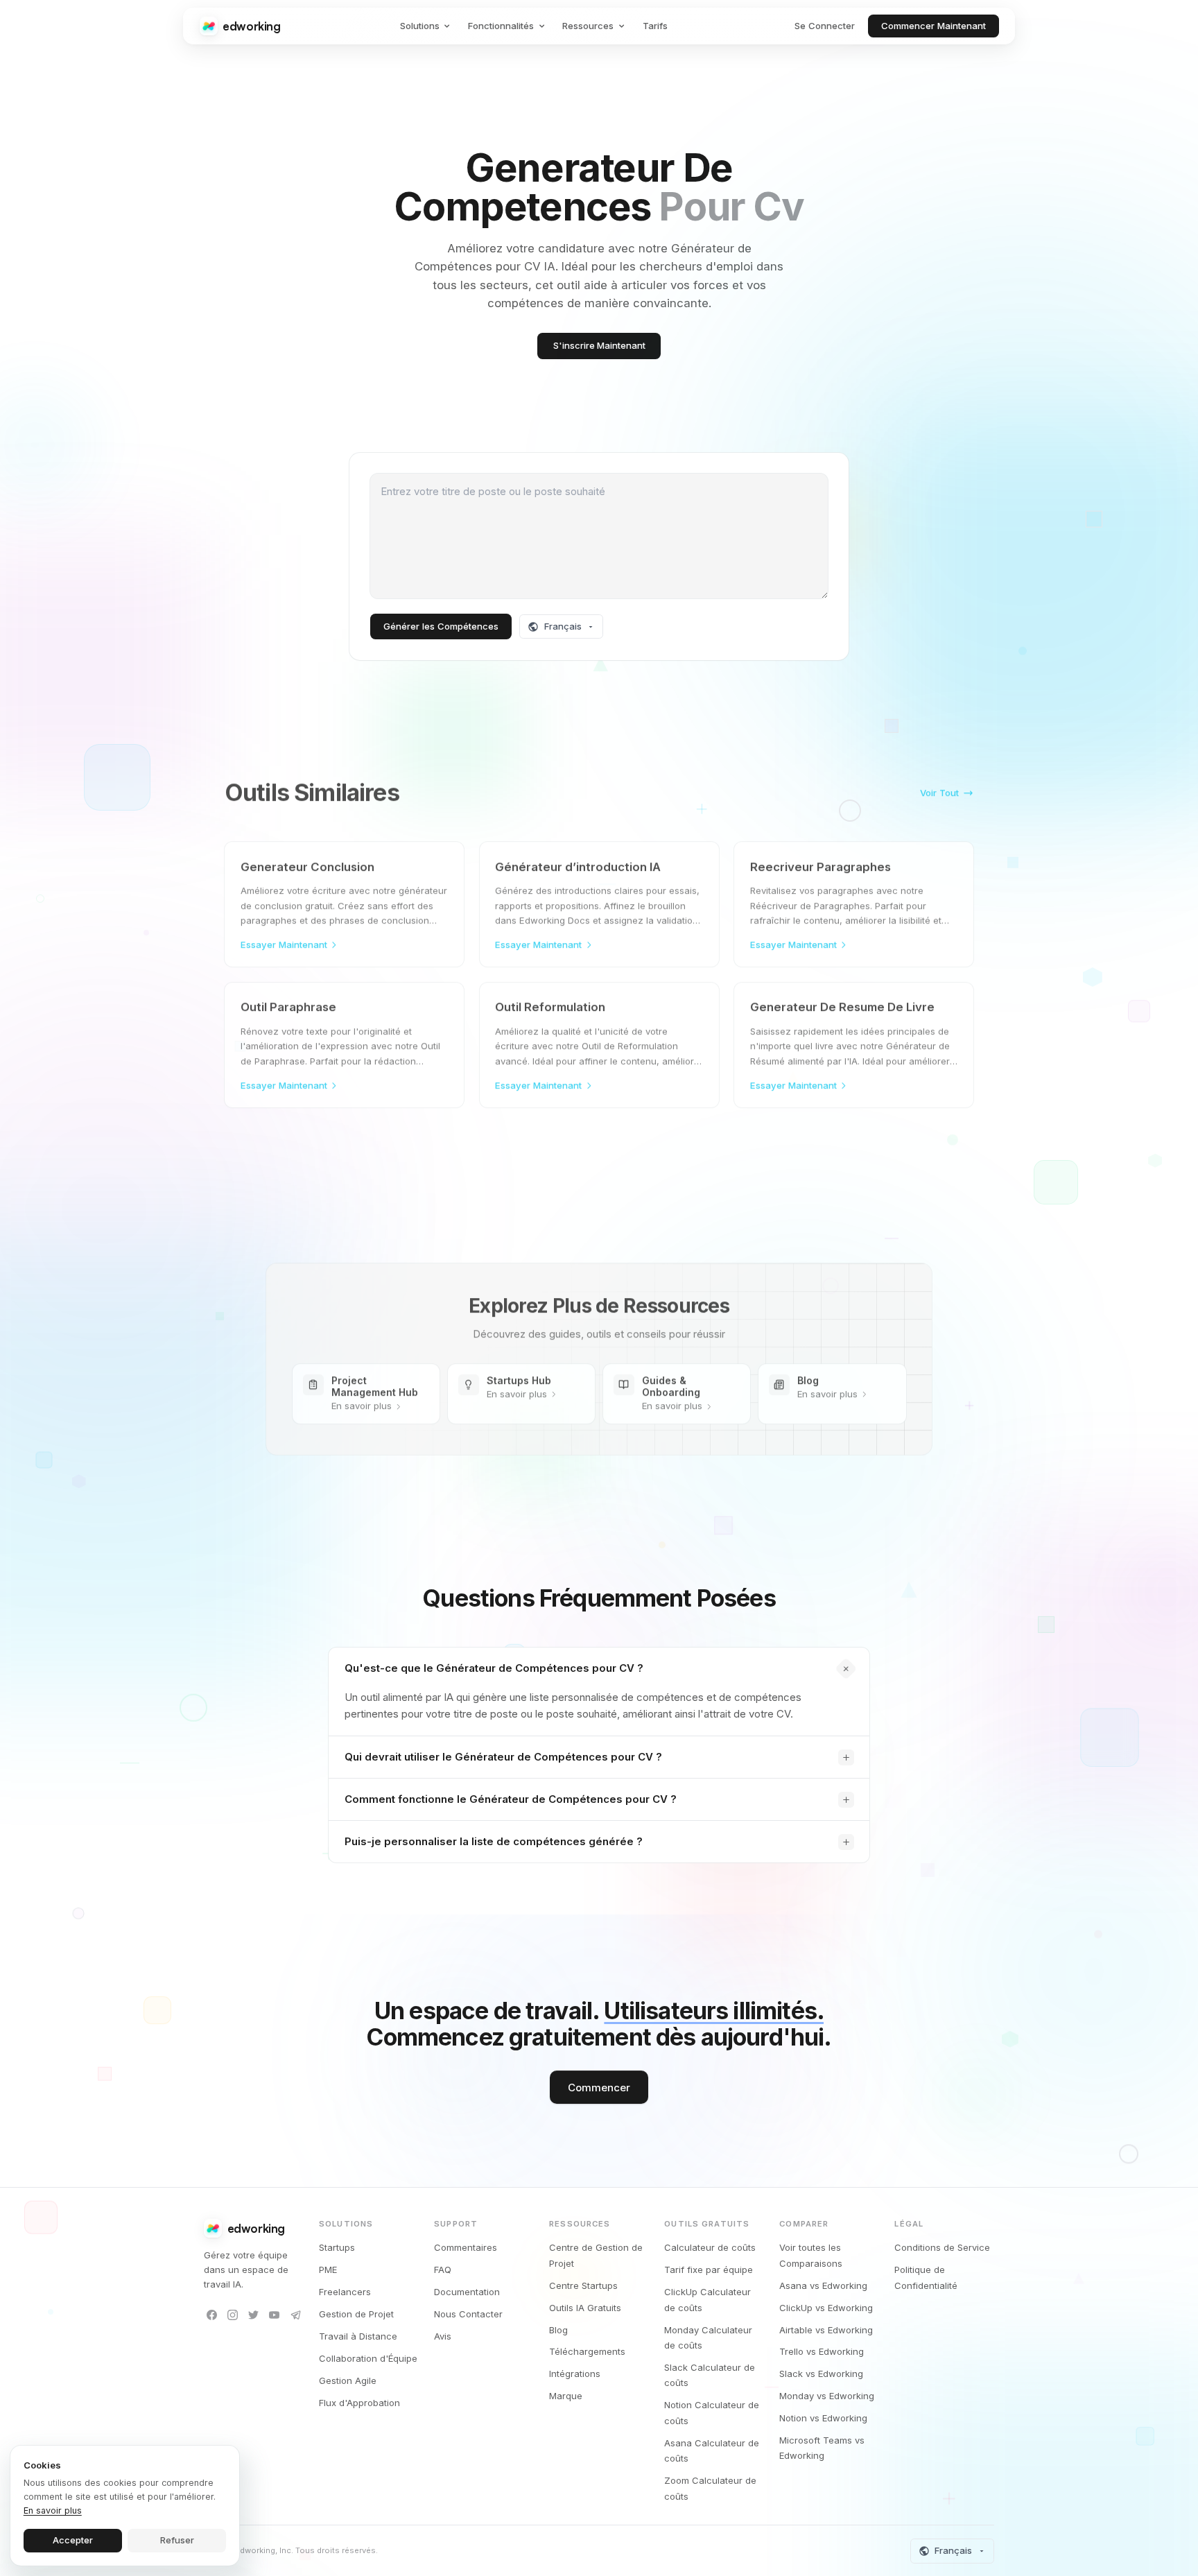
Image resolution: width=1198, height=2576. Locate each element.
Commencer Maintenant (934, 26)
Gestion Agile (348, 2380)
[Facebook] (212, 2315)
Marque (566, 2396)
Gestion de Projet (356, 2314)
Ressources (588, 26)
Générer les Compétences (441, 626)
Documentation (467, 2292)
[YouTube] (275, 2315)
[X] (253, 2315)
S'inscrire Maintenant (599, 345)
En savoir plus (53, 2510)
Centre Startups (583, 2285)
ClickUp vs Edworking (826, 2308)
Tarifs (655, 26)
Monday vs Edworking (827, 2396)
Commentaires (466, 2247)
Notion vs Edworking (823, 2418)
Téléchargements (587, 2351)
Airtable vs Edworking (826, 2330)
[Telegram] (296, 2315)
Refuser (177, 2540)
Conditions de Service (942, 2247)
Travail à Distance (358, 2336)
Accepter (73, 2540)
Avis (443, 2336)
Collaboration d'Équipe (368, 2358)
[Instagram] (233, 2315)
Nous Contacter (468, 2314)
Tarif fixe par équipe (709, 2270)
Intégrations (575, 2374)
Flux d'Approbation (359, 2403)
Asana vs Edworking (823, 2285)
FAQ (443, 2270)
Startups (337, 2247)
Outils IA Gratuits (585, 2308)
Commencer (599, 2087)
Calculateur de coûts (710, 2247)
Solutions (420, 26)
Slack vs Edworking (821, 2374)
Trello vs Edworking (822, 2351)
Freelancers (345, 2292)
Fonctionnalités (501, 26)
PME (328, 2270)
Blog (558, 2330)
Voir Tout (939, 788)
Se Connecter (825, 26)
